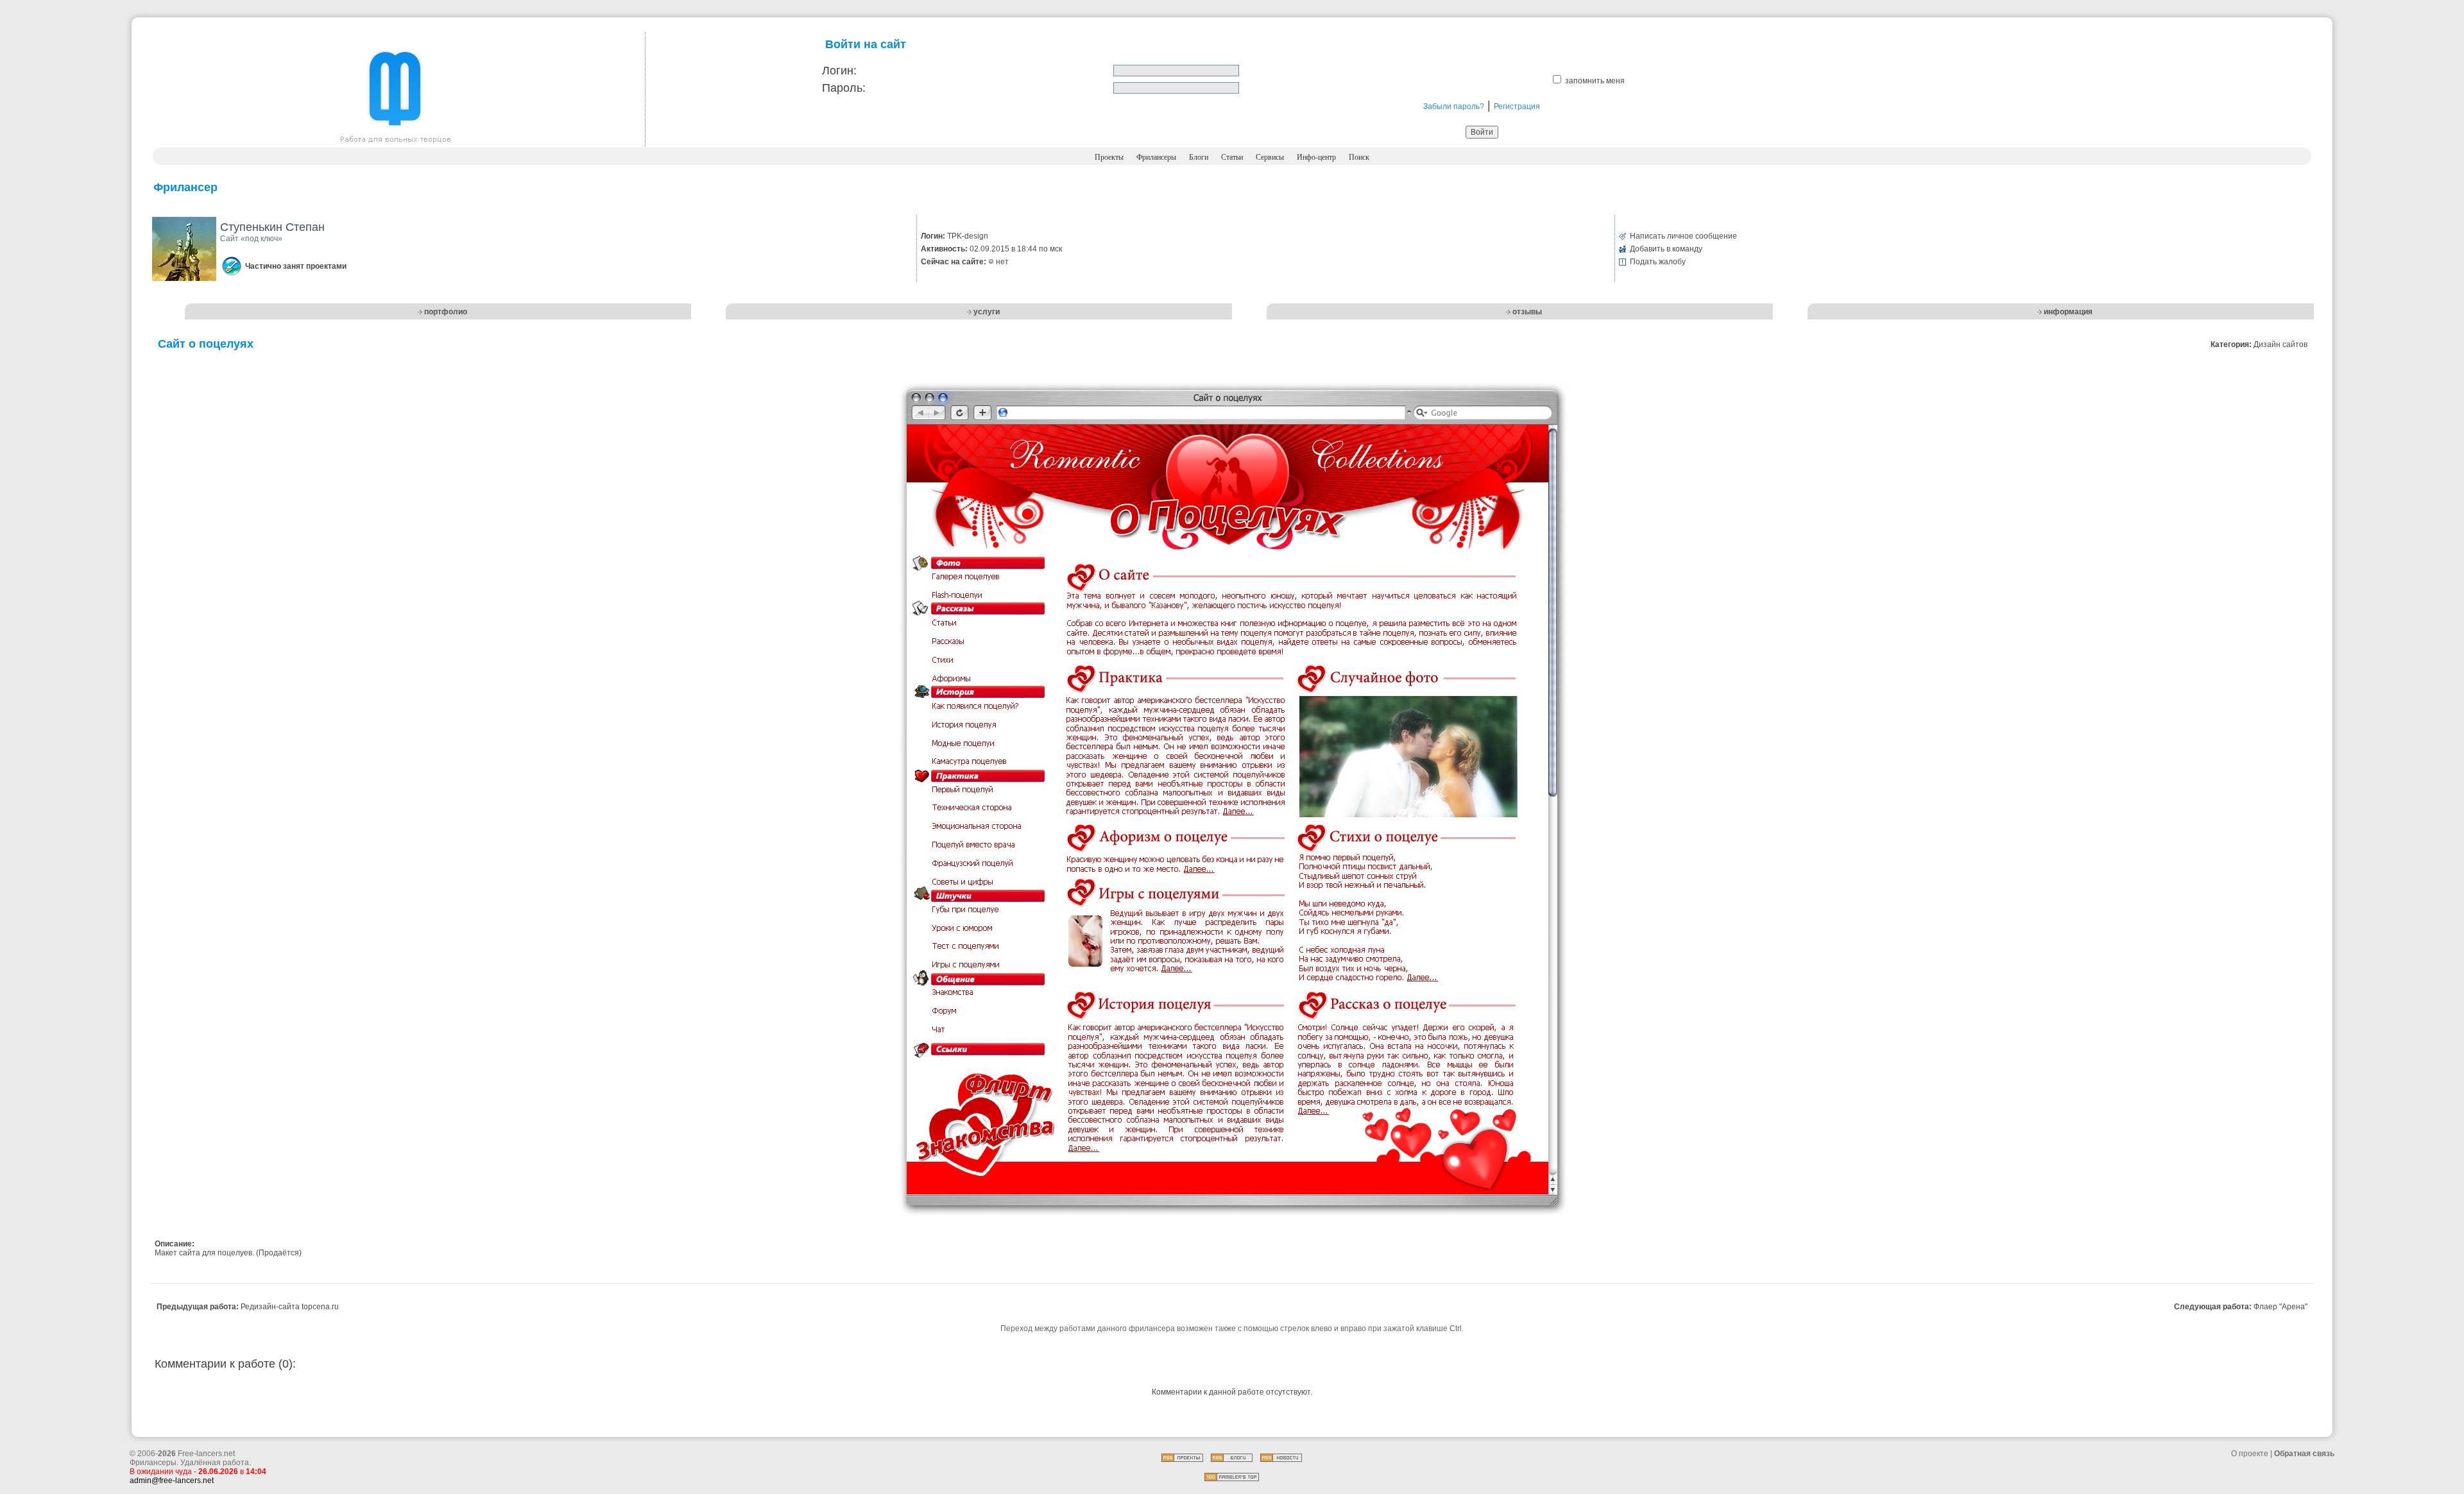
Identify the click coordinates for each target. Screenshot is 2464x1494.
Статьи (1232, 157)
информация (2068, 312)
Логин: (839, 71)
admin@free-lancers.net (172, 1481)
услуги (987, 312)
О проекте (2250, 1454)
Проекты (1109, 157)
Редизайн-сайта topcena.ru (290, 1307)
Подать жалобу (1658, 262)
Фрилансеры (1156, 157)
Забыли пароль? (1454, 106)
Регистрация (1517, 106)
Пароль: (844, 88)
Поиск (1359, 157)
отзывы (1527, 312)
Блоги (1199, 157)
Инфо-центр (1316, 157)
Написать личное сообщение (1683, 236)
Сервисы (1270, 157)
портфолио (446, 312)
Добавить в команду (1666, 249)
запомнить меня (1595, 81)
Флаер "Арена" (2280, 1307)
